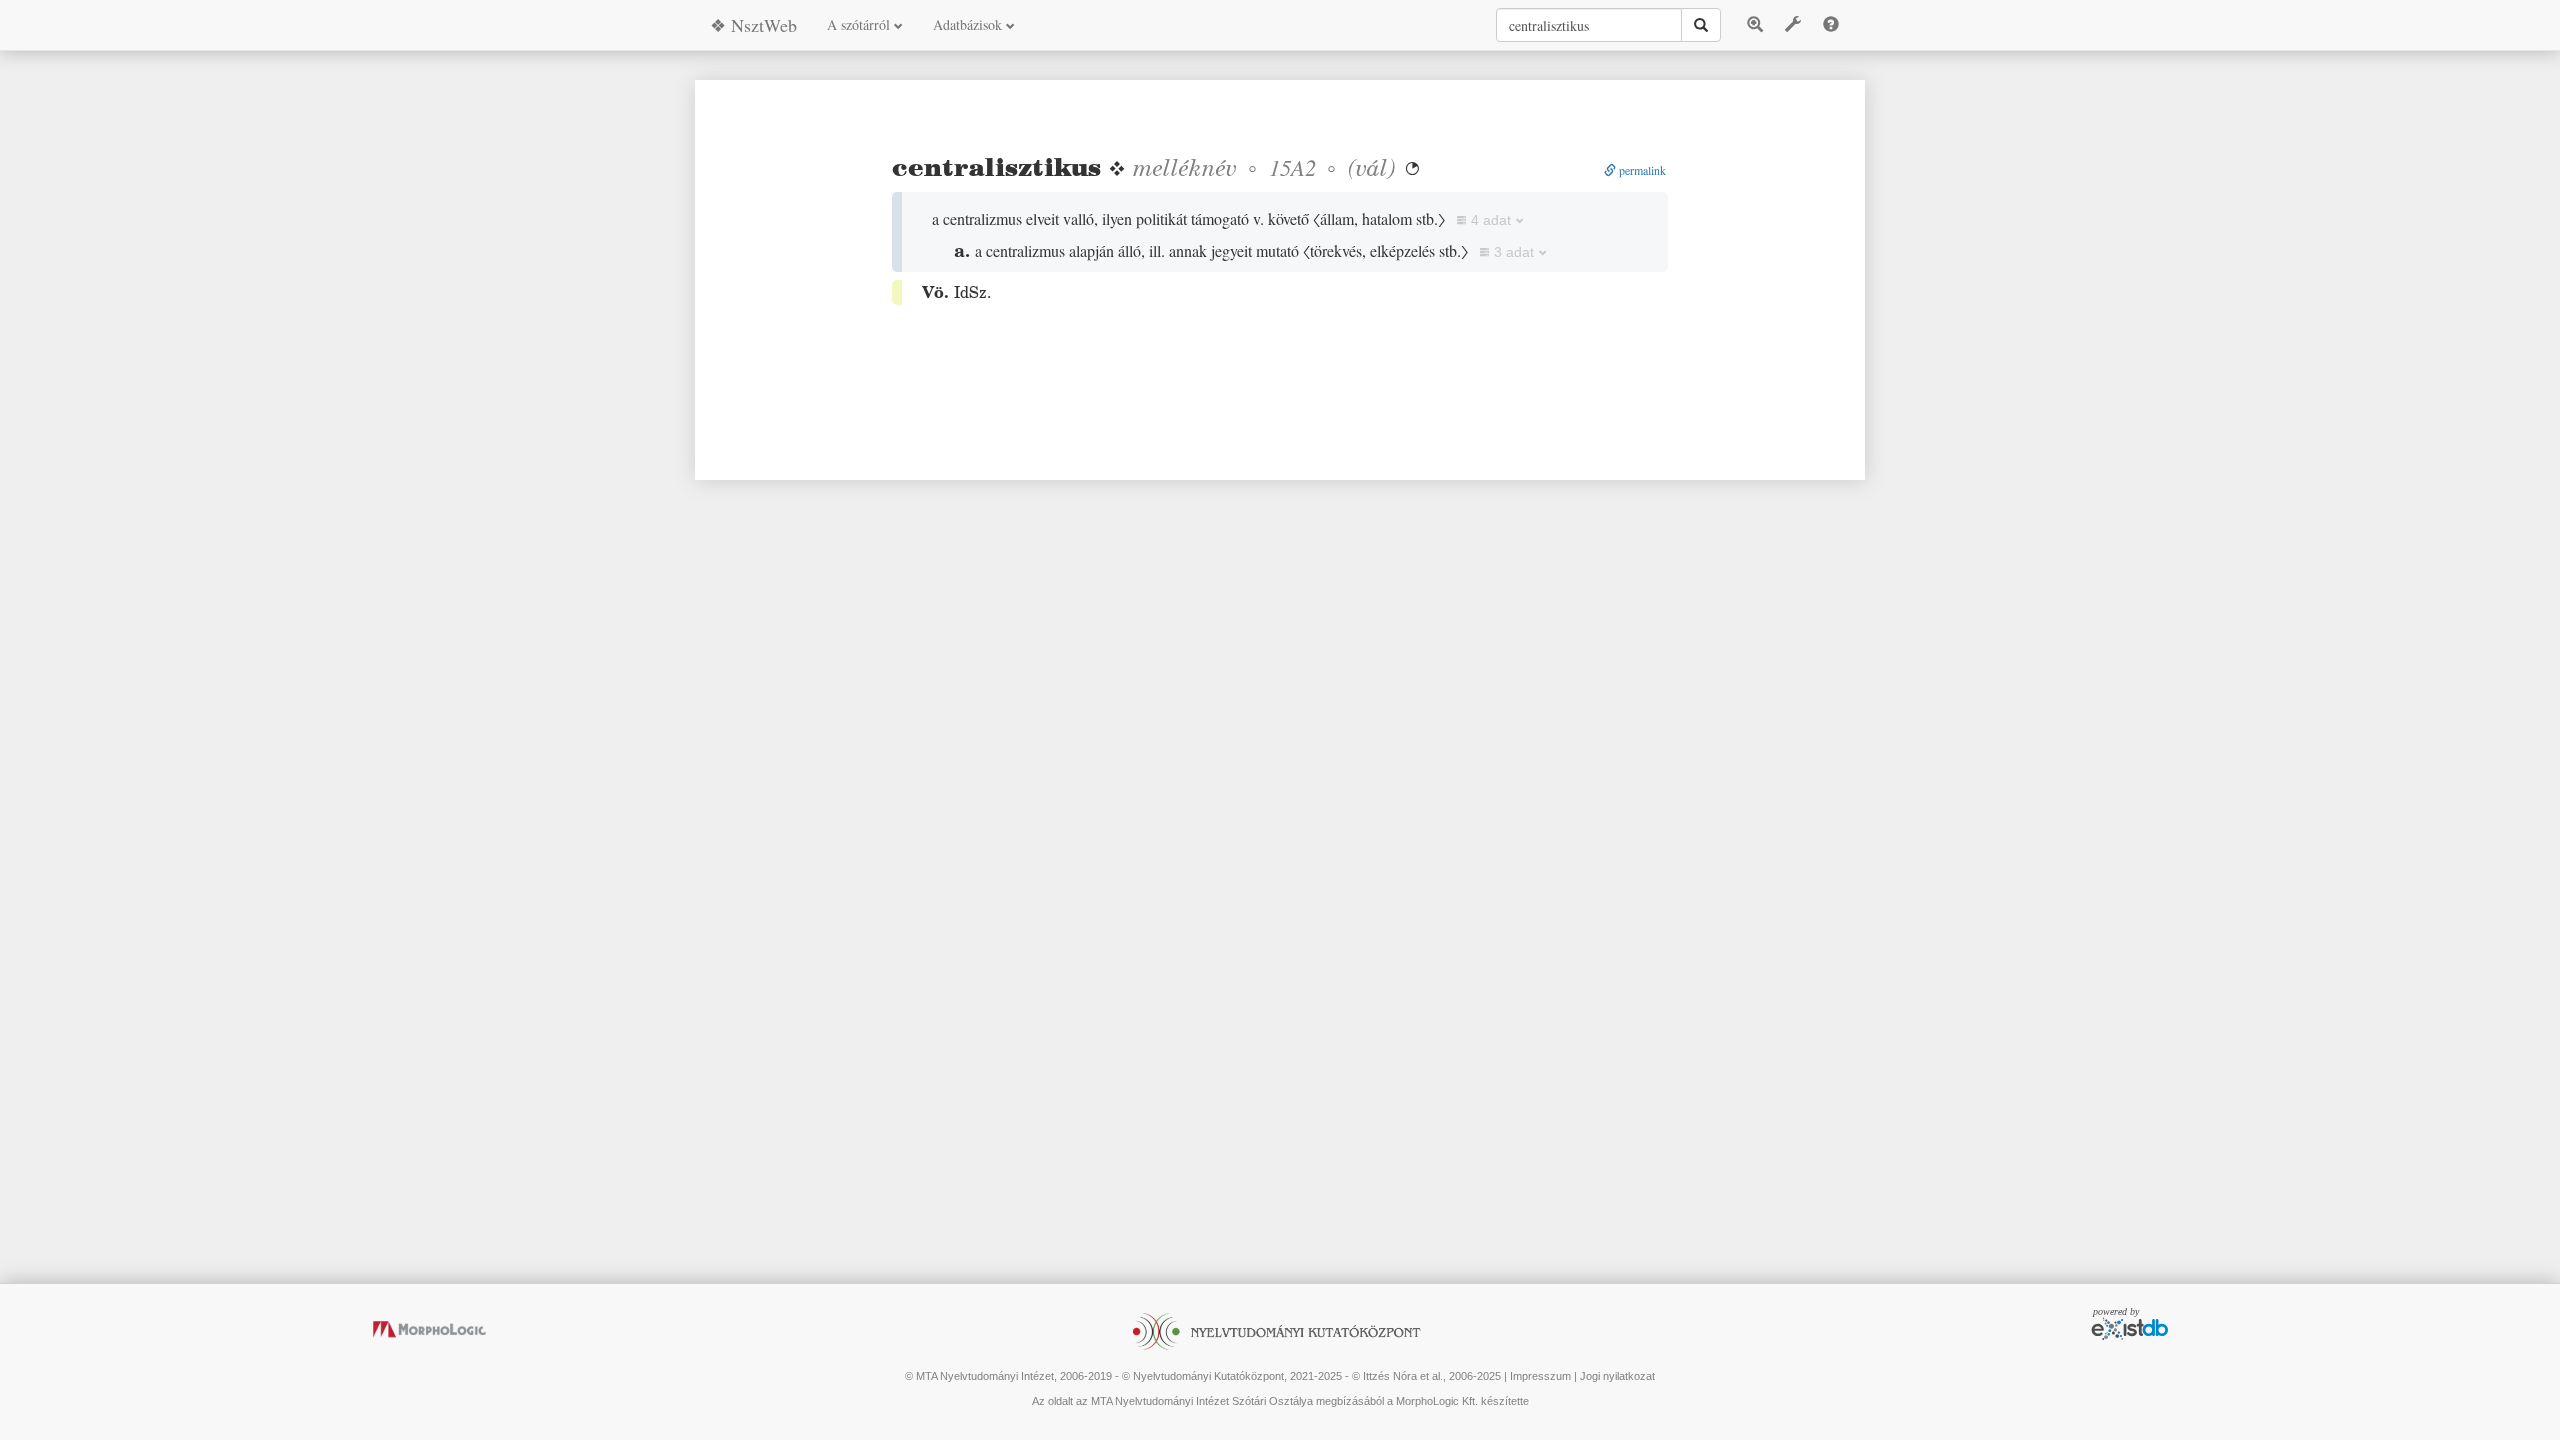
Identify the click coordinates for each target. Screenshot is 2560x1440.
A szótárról (860, 24)
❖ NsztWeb (753, 25)
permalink (1641, 170)
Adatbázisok (969, 24)
